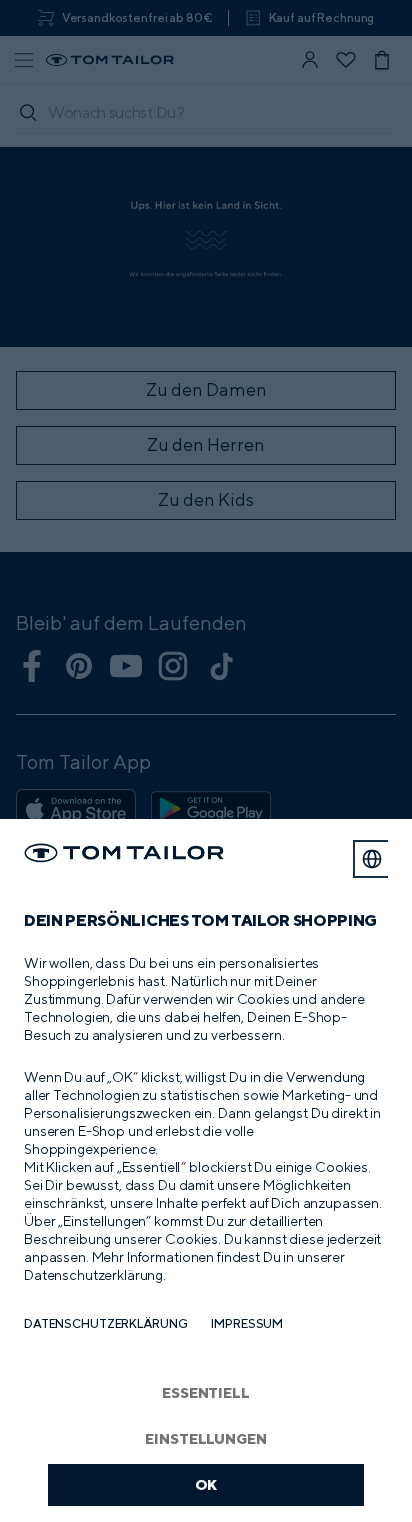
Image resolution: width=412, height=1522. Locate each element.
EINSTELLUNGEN (205, 1438)
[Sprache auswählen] (372, 859)
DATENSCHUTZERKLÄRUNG (105, 1323)
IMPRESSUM (247, 1323)
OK (206, 1484)
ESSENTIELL (206, 1392)
